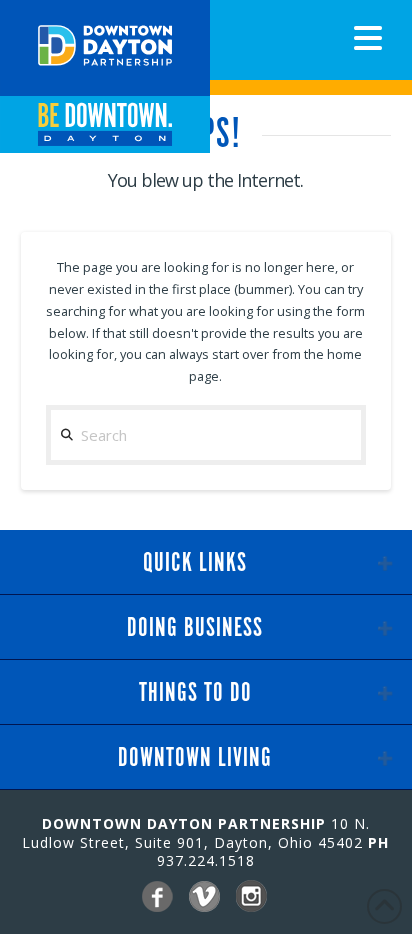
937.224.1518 (206, 860)
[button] (368, 38)
